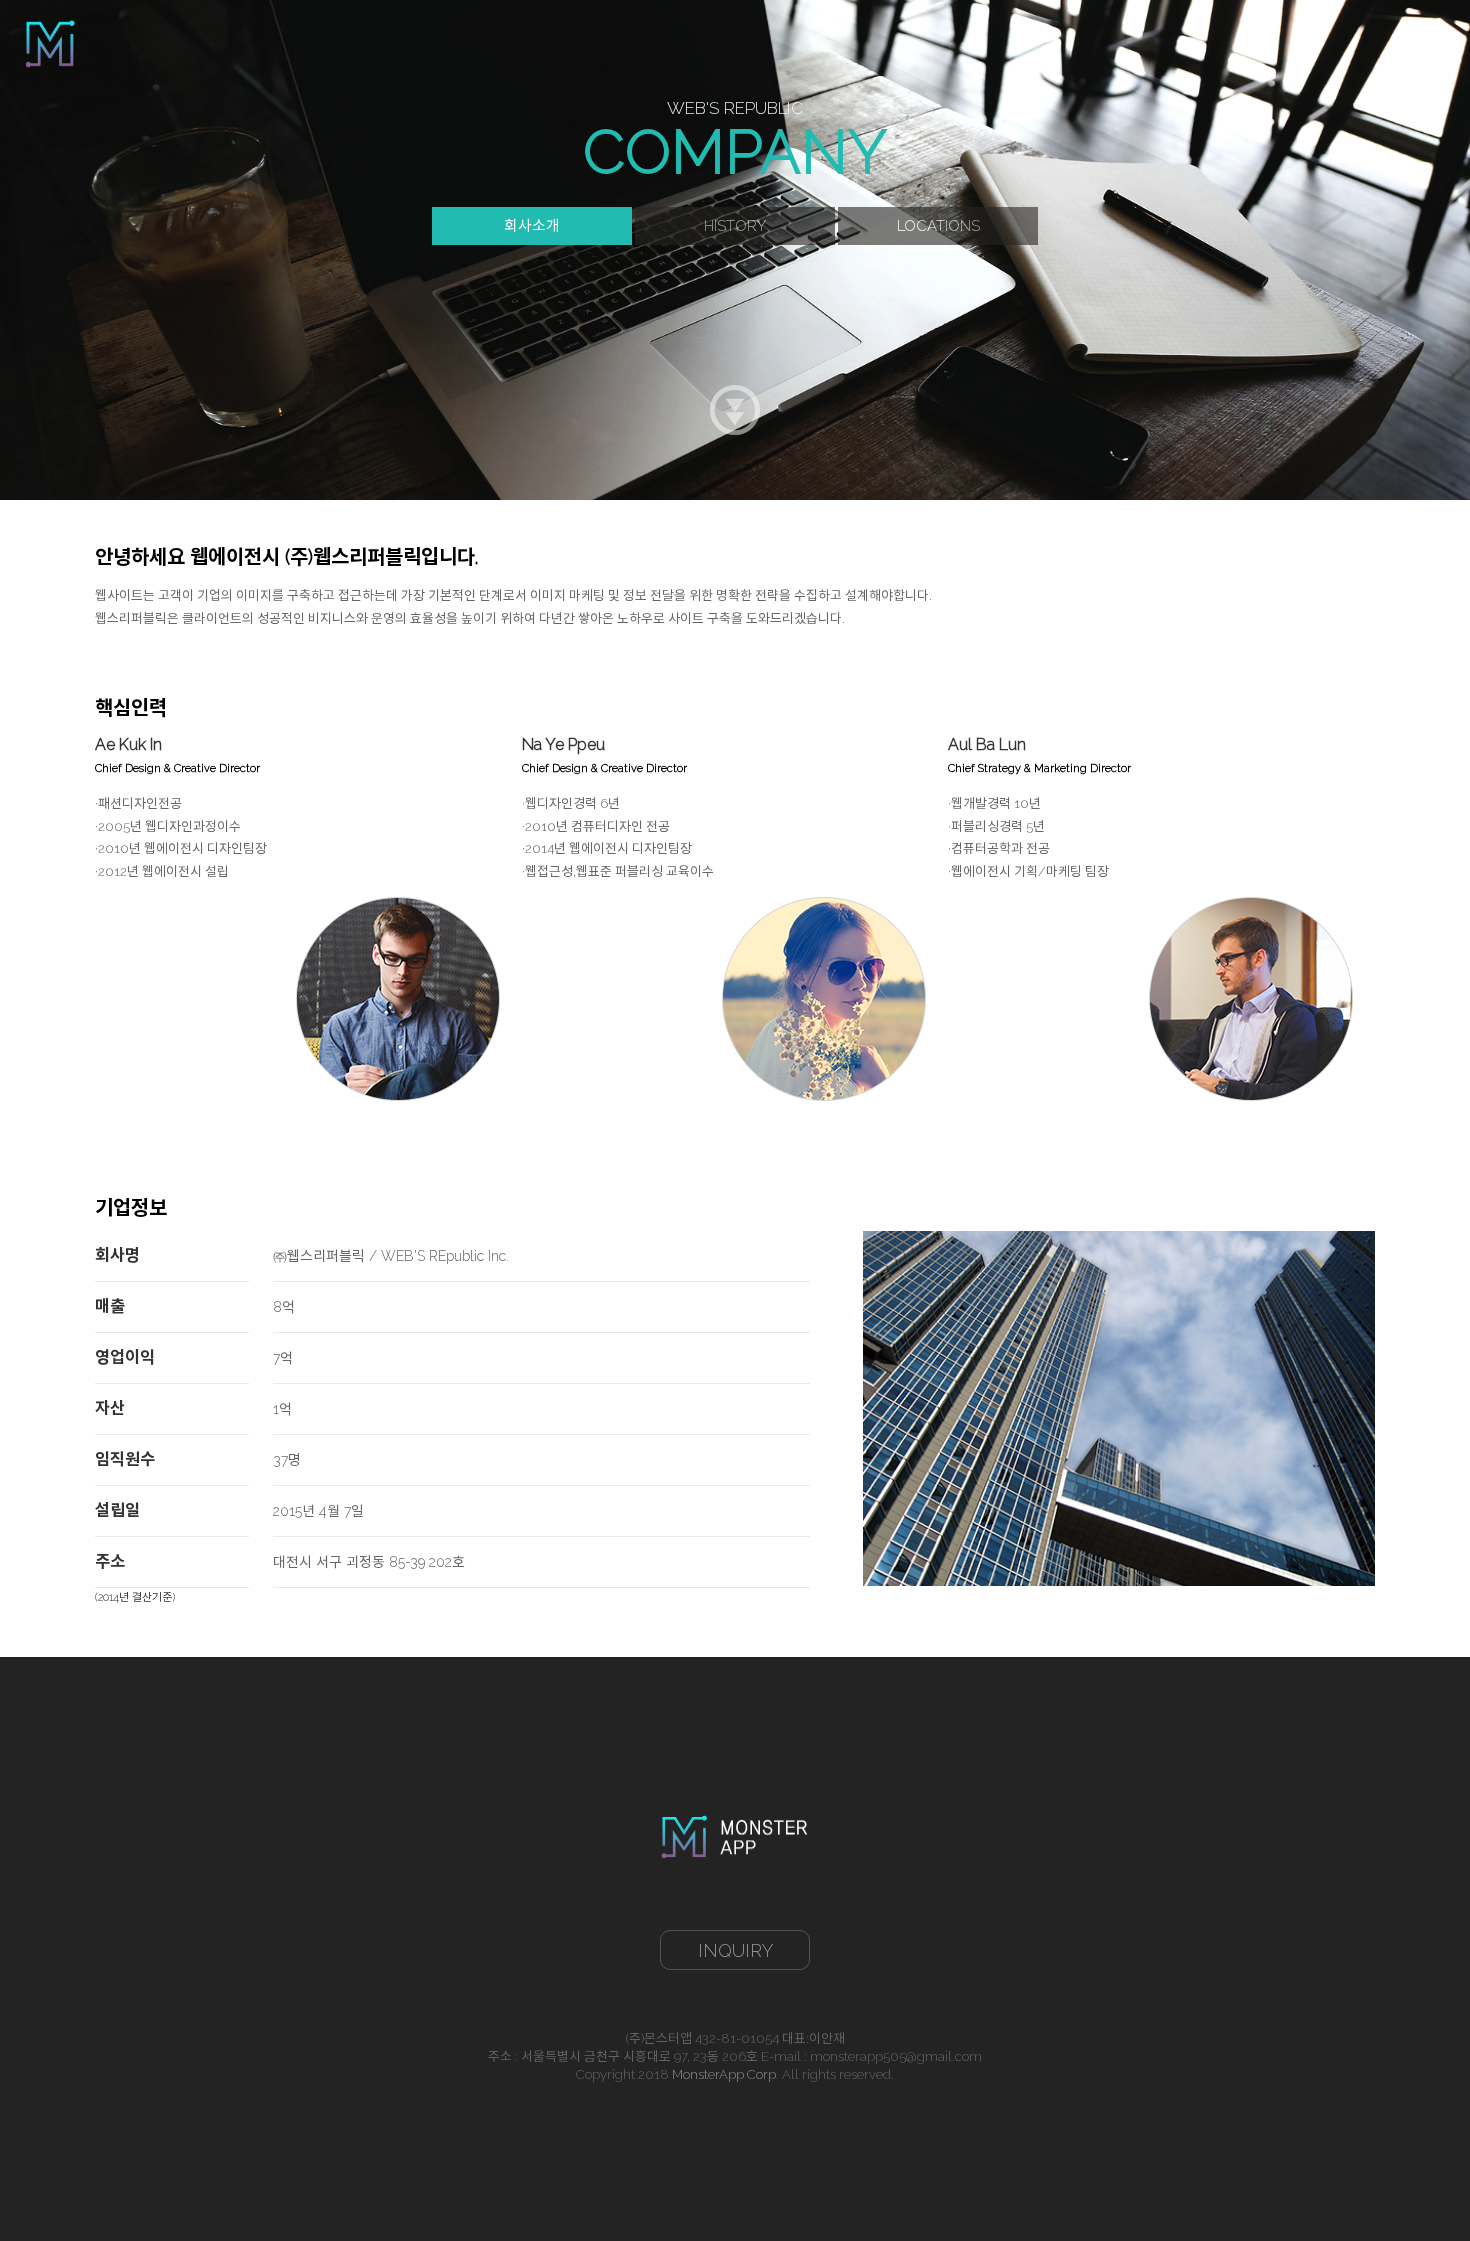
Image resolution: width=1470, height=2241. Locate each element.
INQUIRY (735, 1950)
